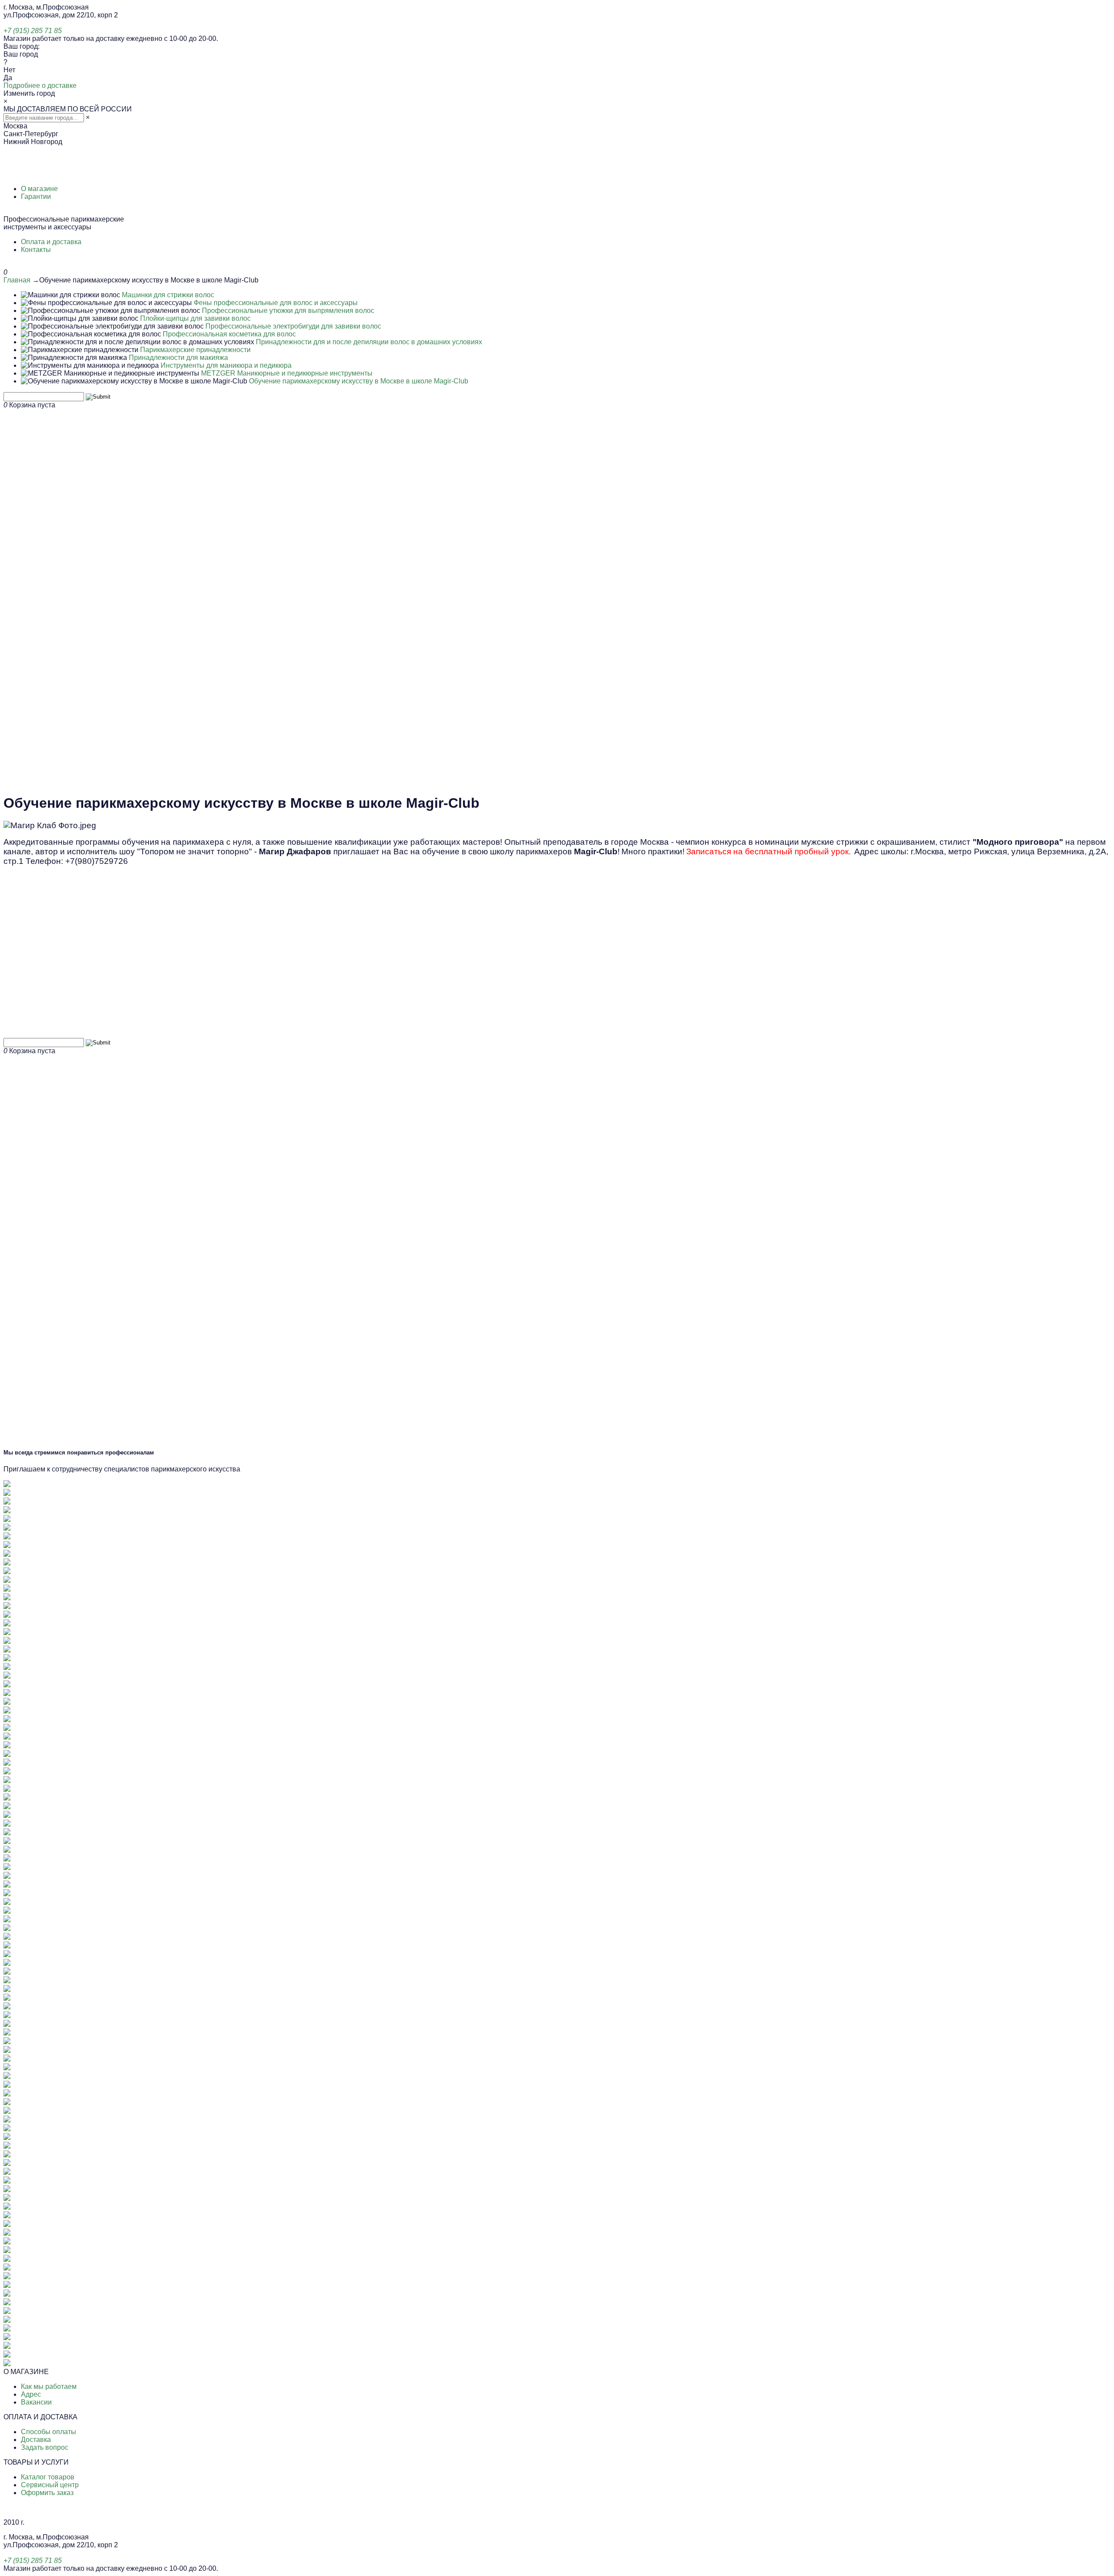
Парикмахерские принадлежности (195, 350)
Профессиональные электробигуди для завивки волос (293, 326)
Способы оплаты (49, 2432)
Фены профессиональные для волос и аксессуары (276, 303)
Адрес (31, 2394)
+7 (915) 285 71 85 (33, 31)
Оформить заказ (47, 2493)
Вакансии (36, 2402)
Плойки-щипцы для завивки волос (195, 318)
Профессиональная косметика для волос (229, 334)
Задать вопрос (45, 2447)
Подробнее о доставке (40, 86)
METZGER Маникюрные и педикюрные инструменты (287, 373)
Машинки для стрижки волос (168, 295)
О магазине (39, 189)
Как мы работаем (49, 2386)
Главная (17, 280)
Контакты (36, 250)
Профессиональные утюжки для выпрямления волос (288, 311)
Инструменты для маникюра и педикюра (226, 365)
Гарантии (36, 196)
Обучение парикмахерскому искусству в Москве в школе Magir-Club (359, 381)
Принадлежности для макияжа (178, 358)
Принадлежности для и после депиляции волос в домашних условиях (369, 342)
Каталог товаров (48, 2477)
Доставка (36, 2440)
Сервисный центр (50, 2485)
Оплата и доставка (51, 242)
